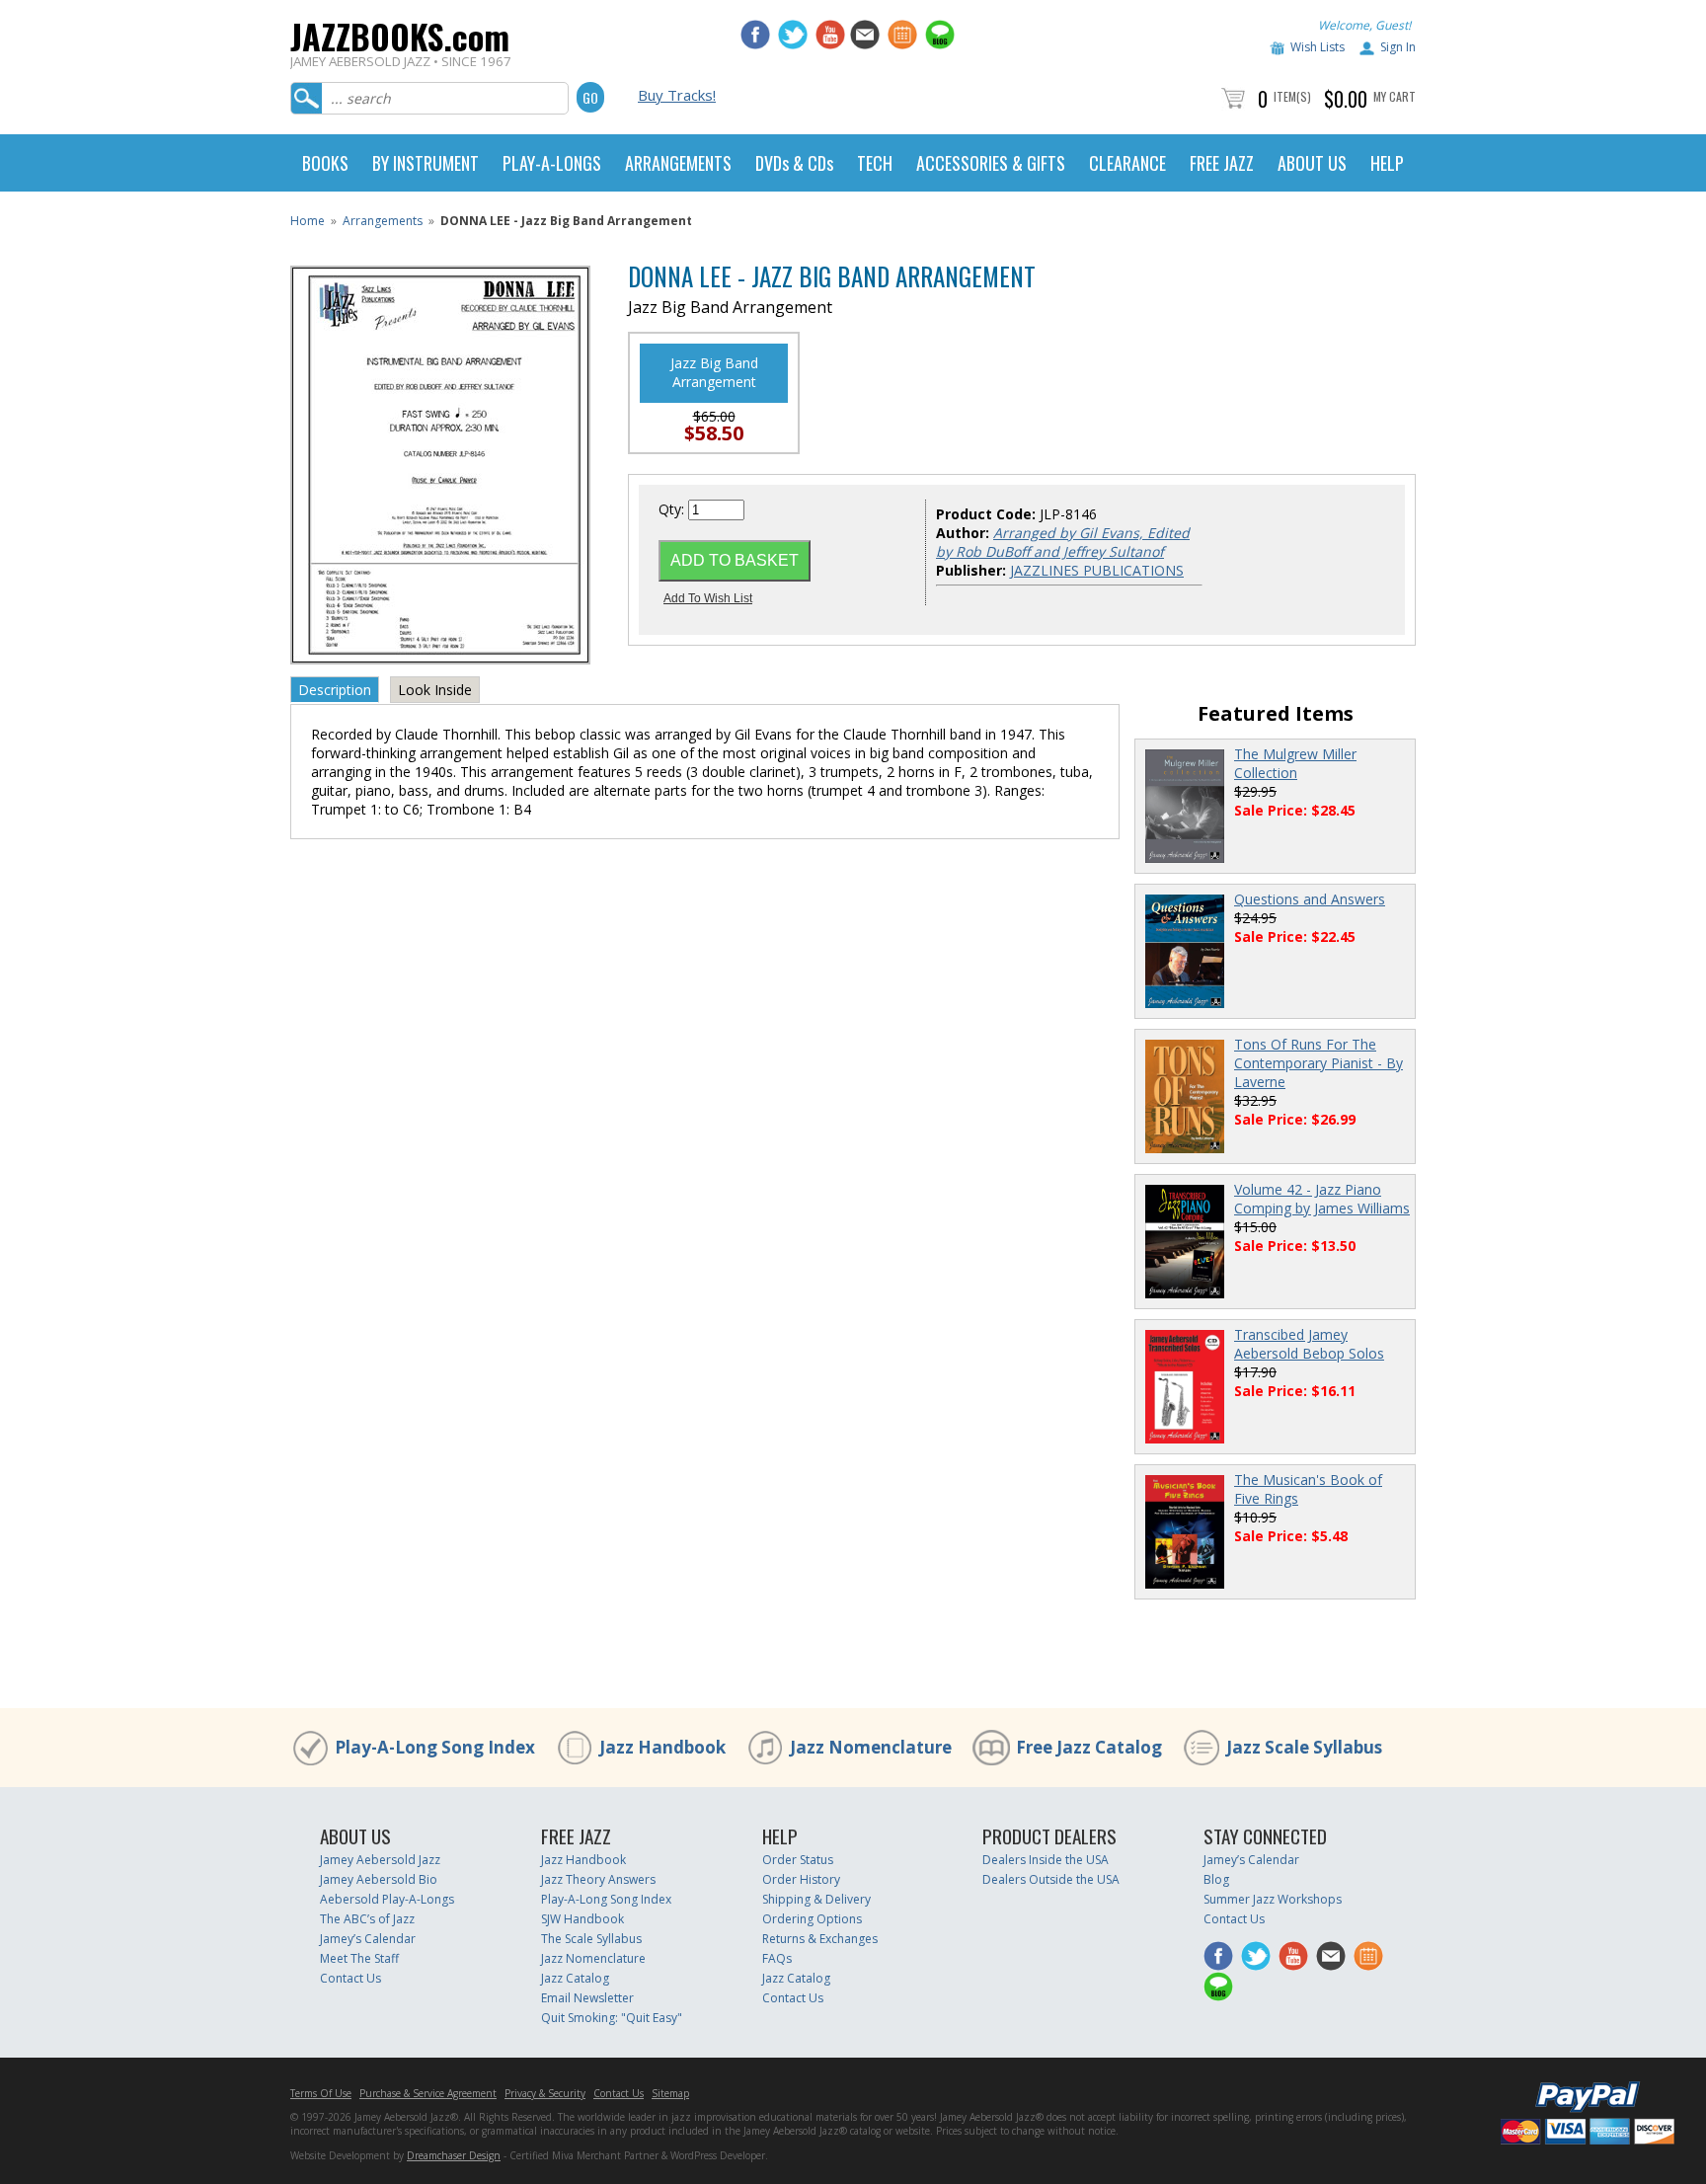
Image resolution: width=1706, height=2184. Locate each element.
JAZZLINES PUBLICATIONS (1097, 570)
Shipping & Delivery (816, 1899)
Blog (1216, 1879)
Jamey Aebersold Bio (379, 1879)
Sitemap (670, 2093)
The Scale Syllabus (591, 1939)
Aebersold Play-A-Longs (387, 1899)
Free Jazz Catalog (1089, 1747)
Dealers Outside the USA (1051, 1879)
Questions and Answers (1310, 899)
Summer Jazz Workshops (1273, 1899)
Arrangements (383, 221)
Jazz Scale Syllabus (1304, 1747)
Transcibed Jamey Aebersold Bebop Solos (1309, 1344)
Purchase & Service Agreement (428, 2093)
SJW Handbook (582, 1919)
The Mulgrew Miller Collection (1295, 763)
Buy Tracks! (677, 95)
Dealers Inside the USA (1046, 1860)
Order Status (798, 1860)
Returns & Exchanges (820, 1939)
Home (308, 221)
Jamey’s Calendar (368, 1939)
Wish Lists (1318, 47)
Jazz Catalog (575, 1978)
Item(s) (1292, 96)
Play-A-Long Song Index (435, 1747)
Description (335, 690)
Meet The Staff (359, 1958)
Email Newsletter (587, 1998)
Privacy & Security (545, 2093)
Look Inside (435, 690)
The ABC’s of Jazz (367, 1919)
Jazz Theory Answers (598, 1879)
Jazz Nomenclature (871, 1747)
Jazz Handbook (662, 1747)
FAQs (777, 1958)
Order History (801, 1879)
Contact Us (350, 1978)
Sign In (1398, 47)
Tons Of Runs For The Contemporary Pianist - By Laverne (1318, 1063)
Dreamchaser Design (454, 2155)
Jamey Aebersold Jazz (380, 1860)
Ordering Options (812, 1919)
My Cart (1395, 96)
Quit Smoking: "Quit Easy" (612, 2018)
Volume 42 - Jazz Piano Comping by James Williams (1322, 1199)
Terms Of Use (321, 2093)
